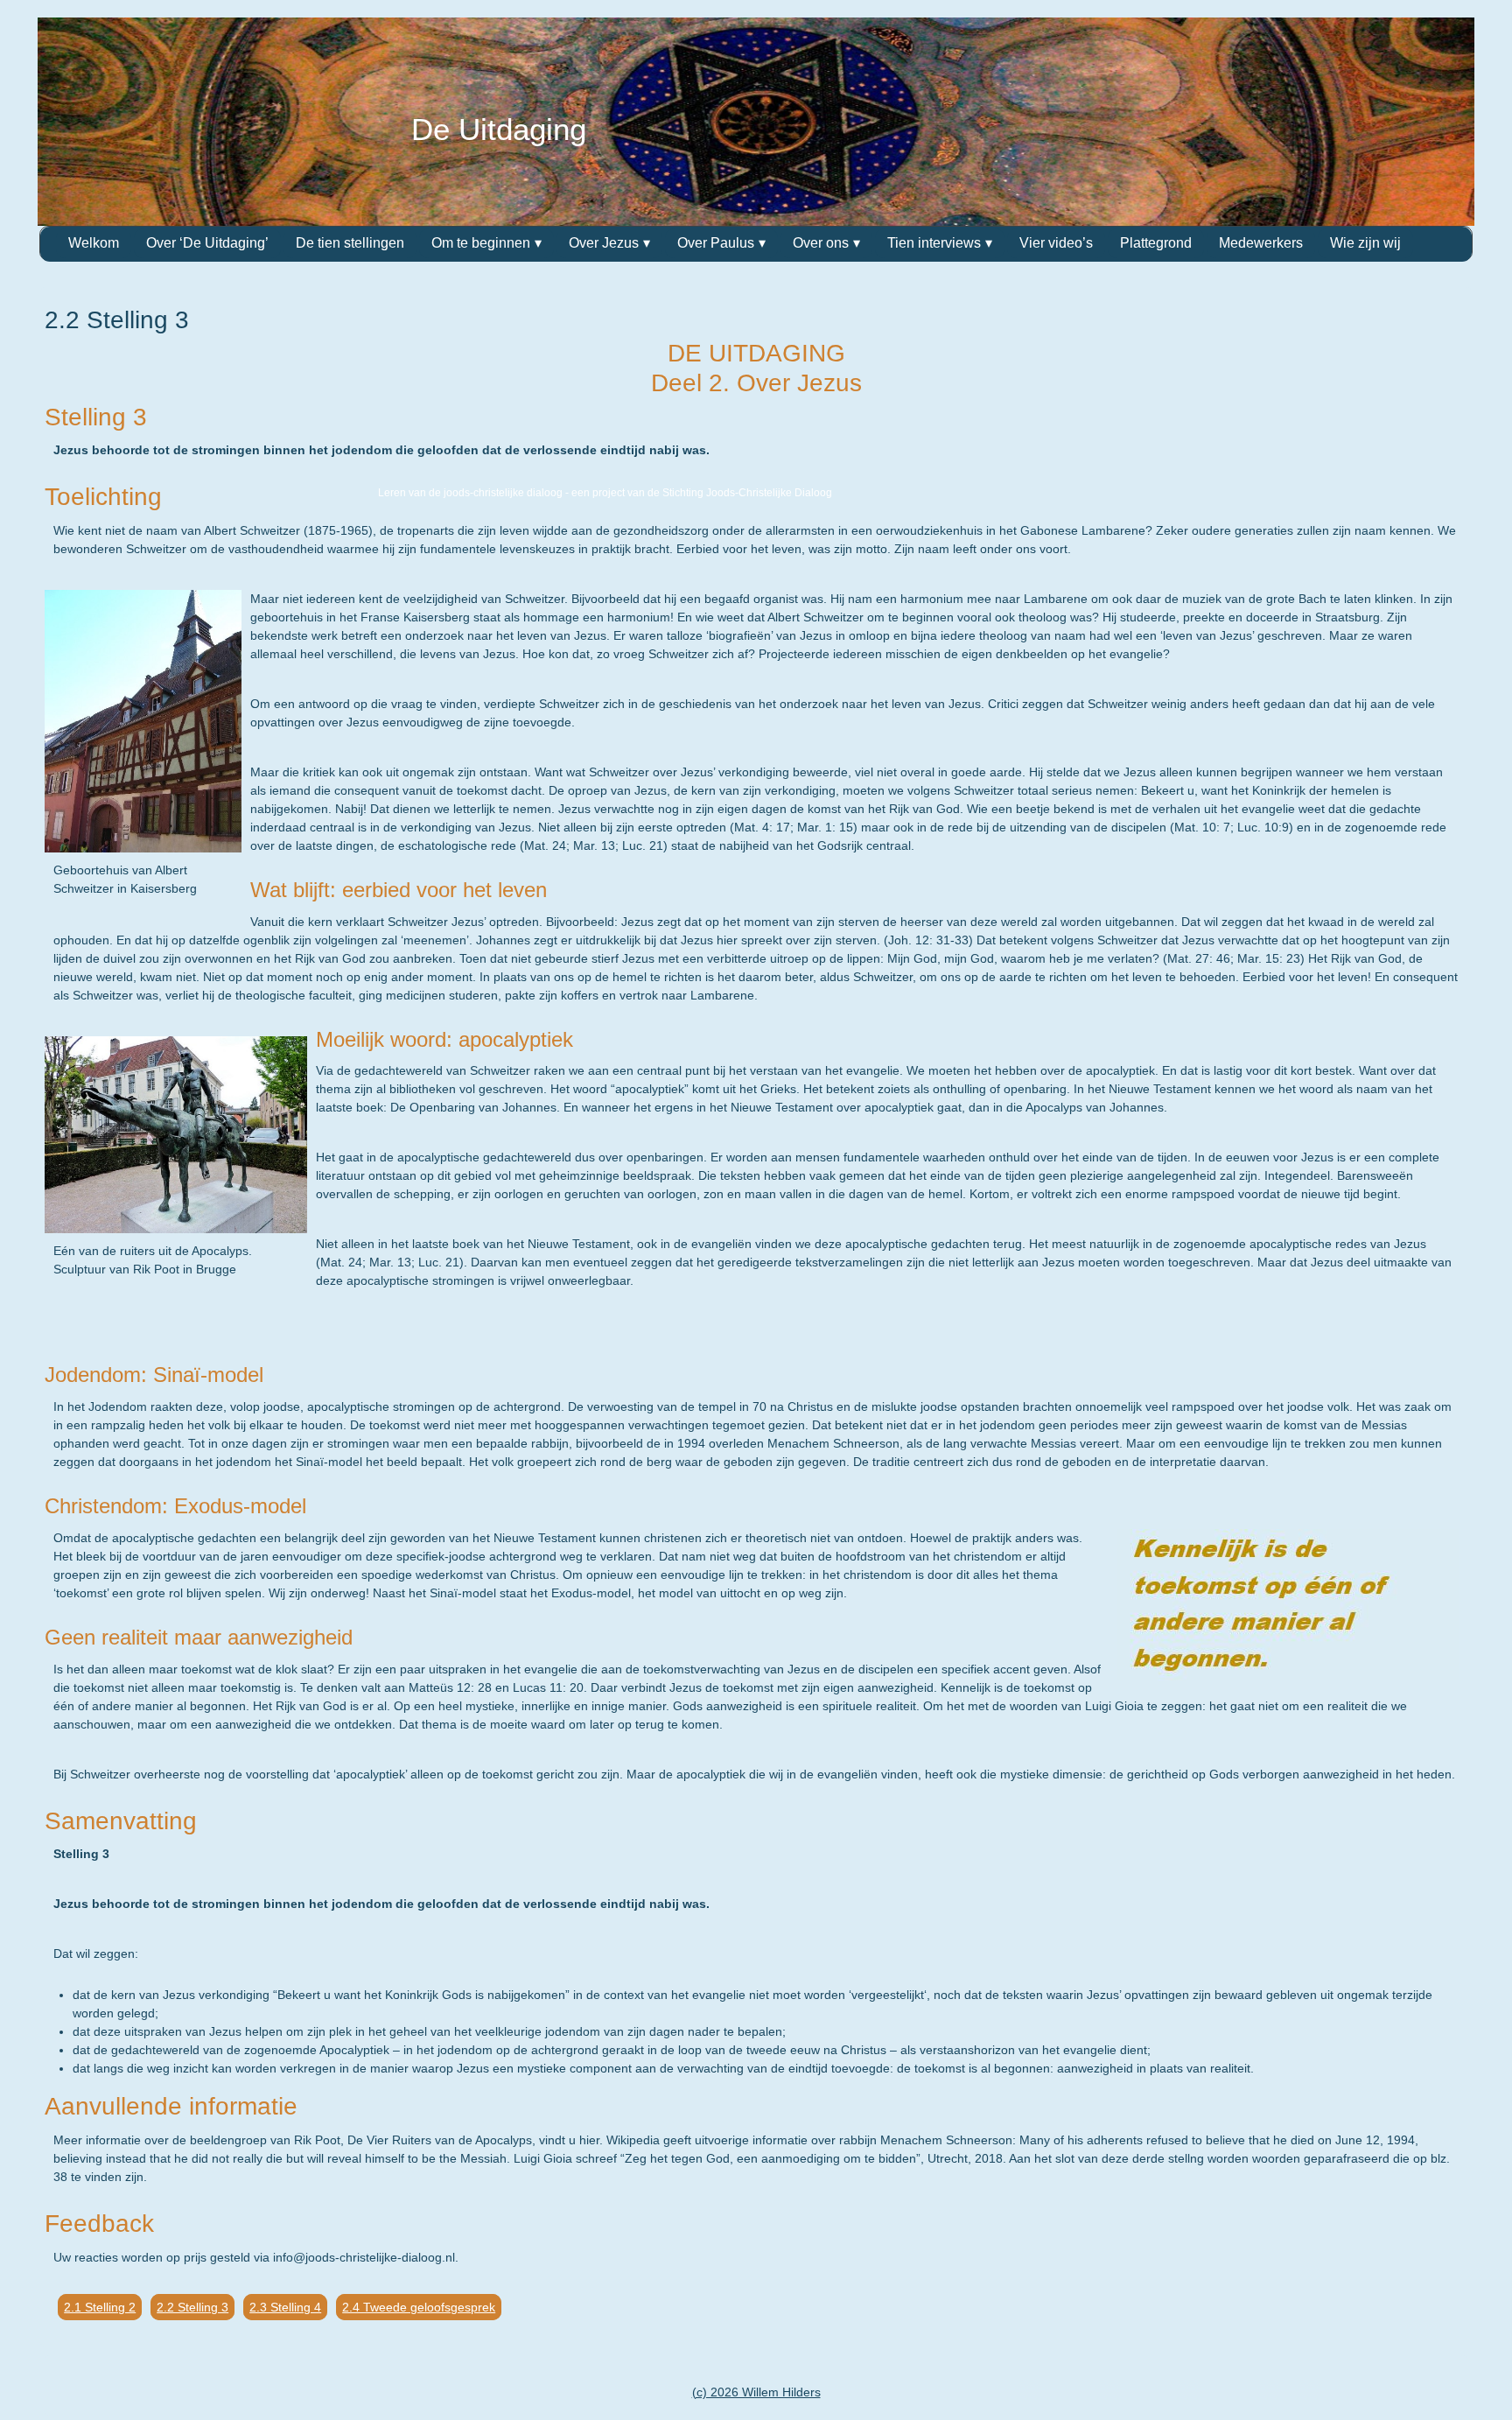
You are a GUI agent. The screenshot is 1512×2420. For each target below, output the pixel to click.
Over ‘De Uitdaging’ (207, 243)
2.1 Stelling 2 (100, 2307)
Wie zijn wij (1365, 243)
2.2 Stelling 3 (192, 2307)
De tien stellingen (350, 243)
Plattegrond (1156, 243)
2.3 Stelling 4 (285, 2307)
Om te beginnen (481, 243)
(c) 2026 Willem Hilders (756, 2392)
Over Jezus (604, 243)
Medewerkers (1261, 243)
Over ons (821, 243)
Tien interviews (934, 243)
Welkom (94, 243)
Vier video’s (1056, 243)
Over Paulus (716, 243)
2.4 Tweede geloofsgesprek (419, 2307)
